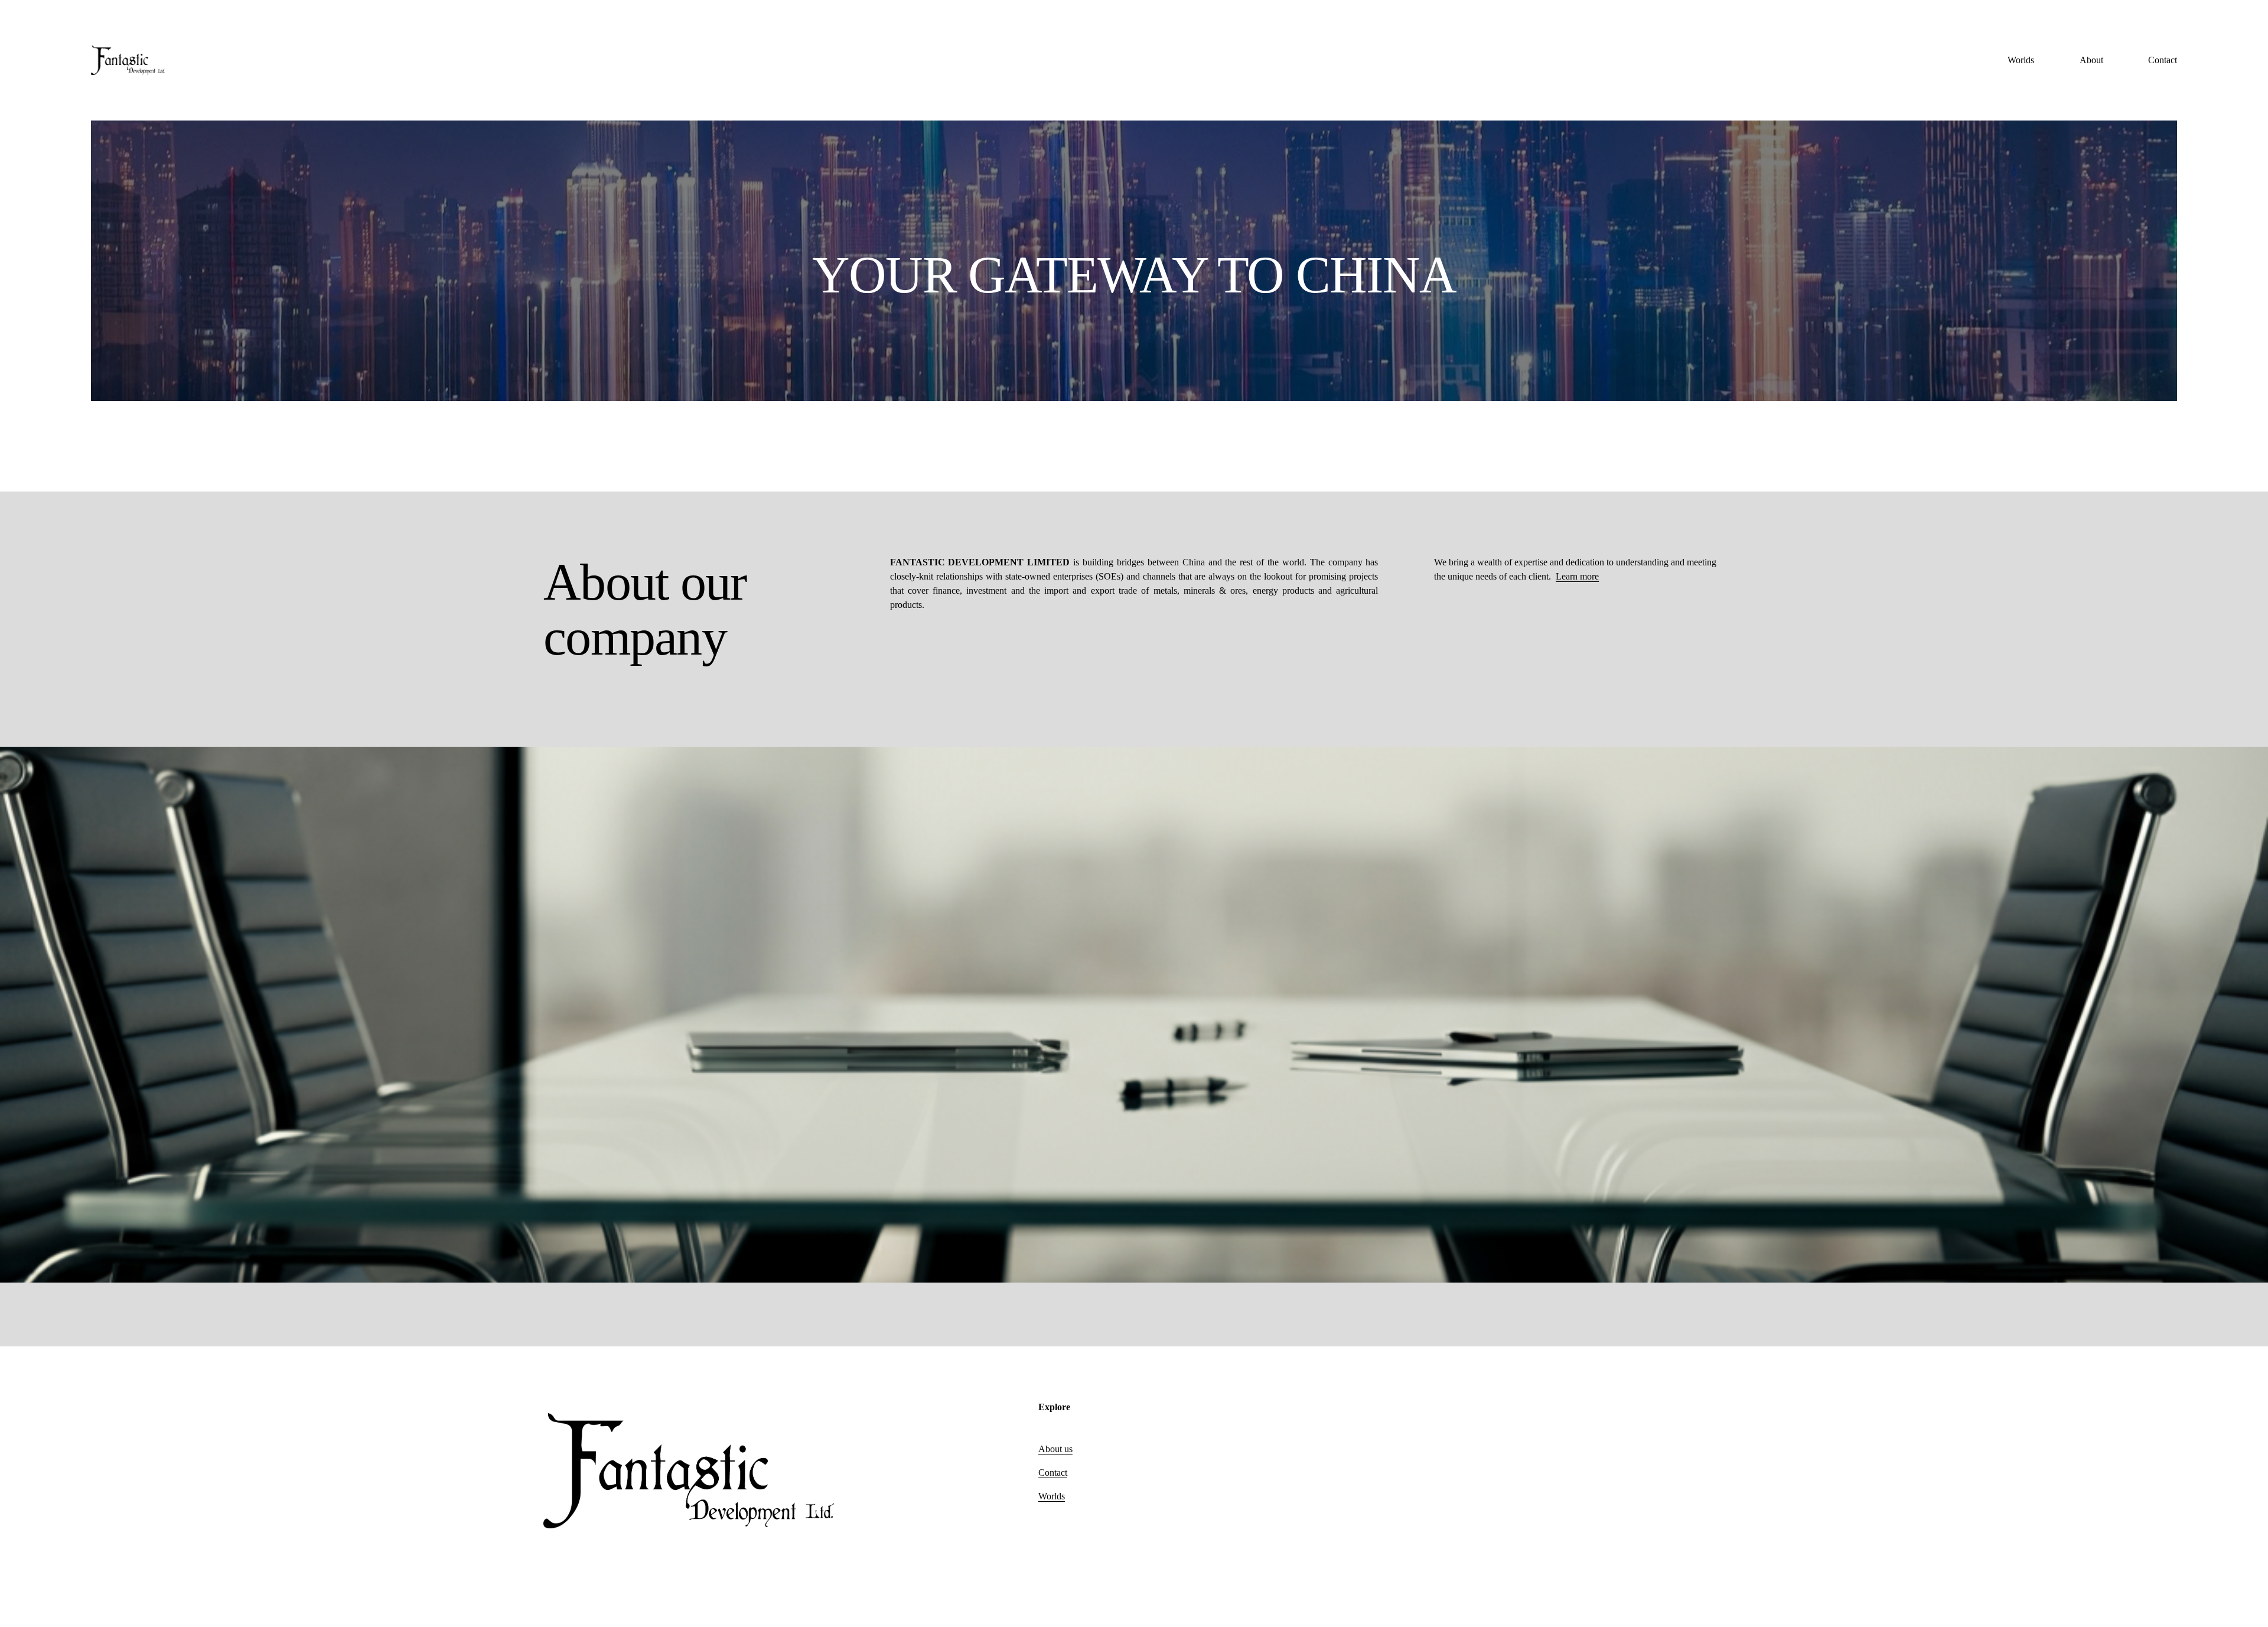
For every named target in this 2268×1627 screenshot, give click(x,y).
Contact (2163, 60)
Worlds (2021, 60)
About (2091, 60)
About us (1055, 1449)
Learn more (1577, 576)
